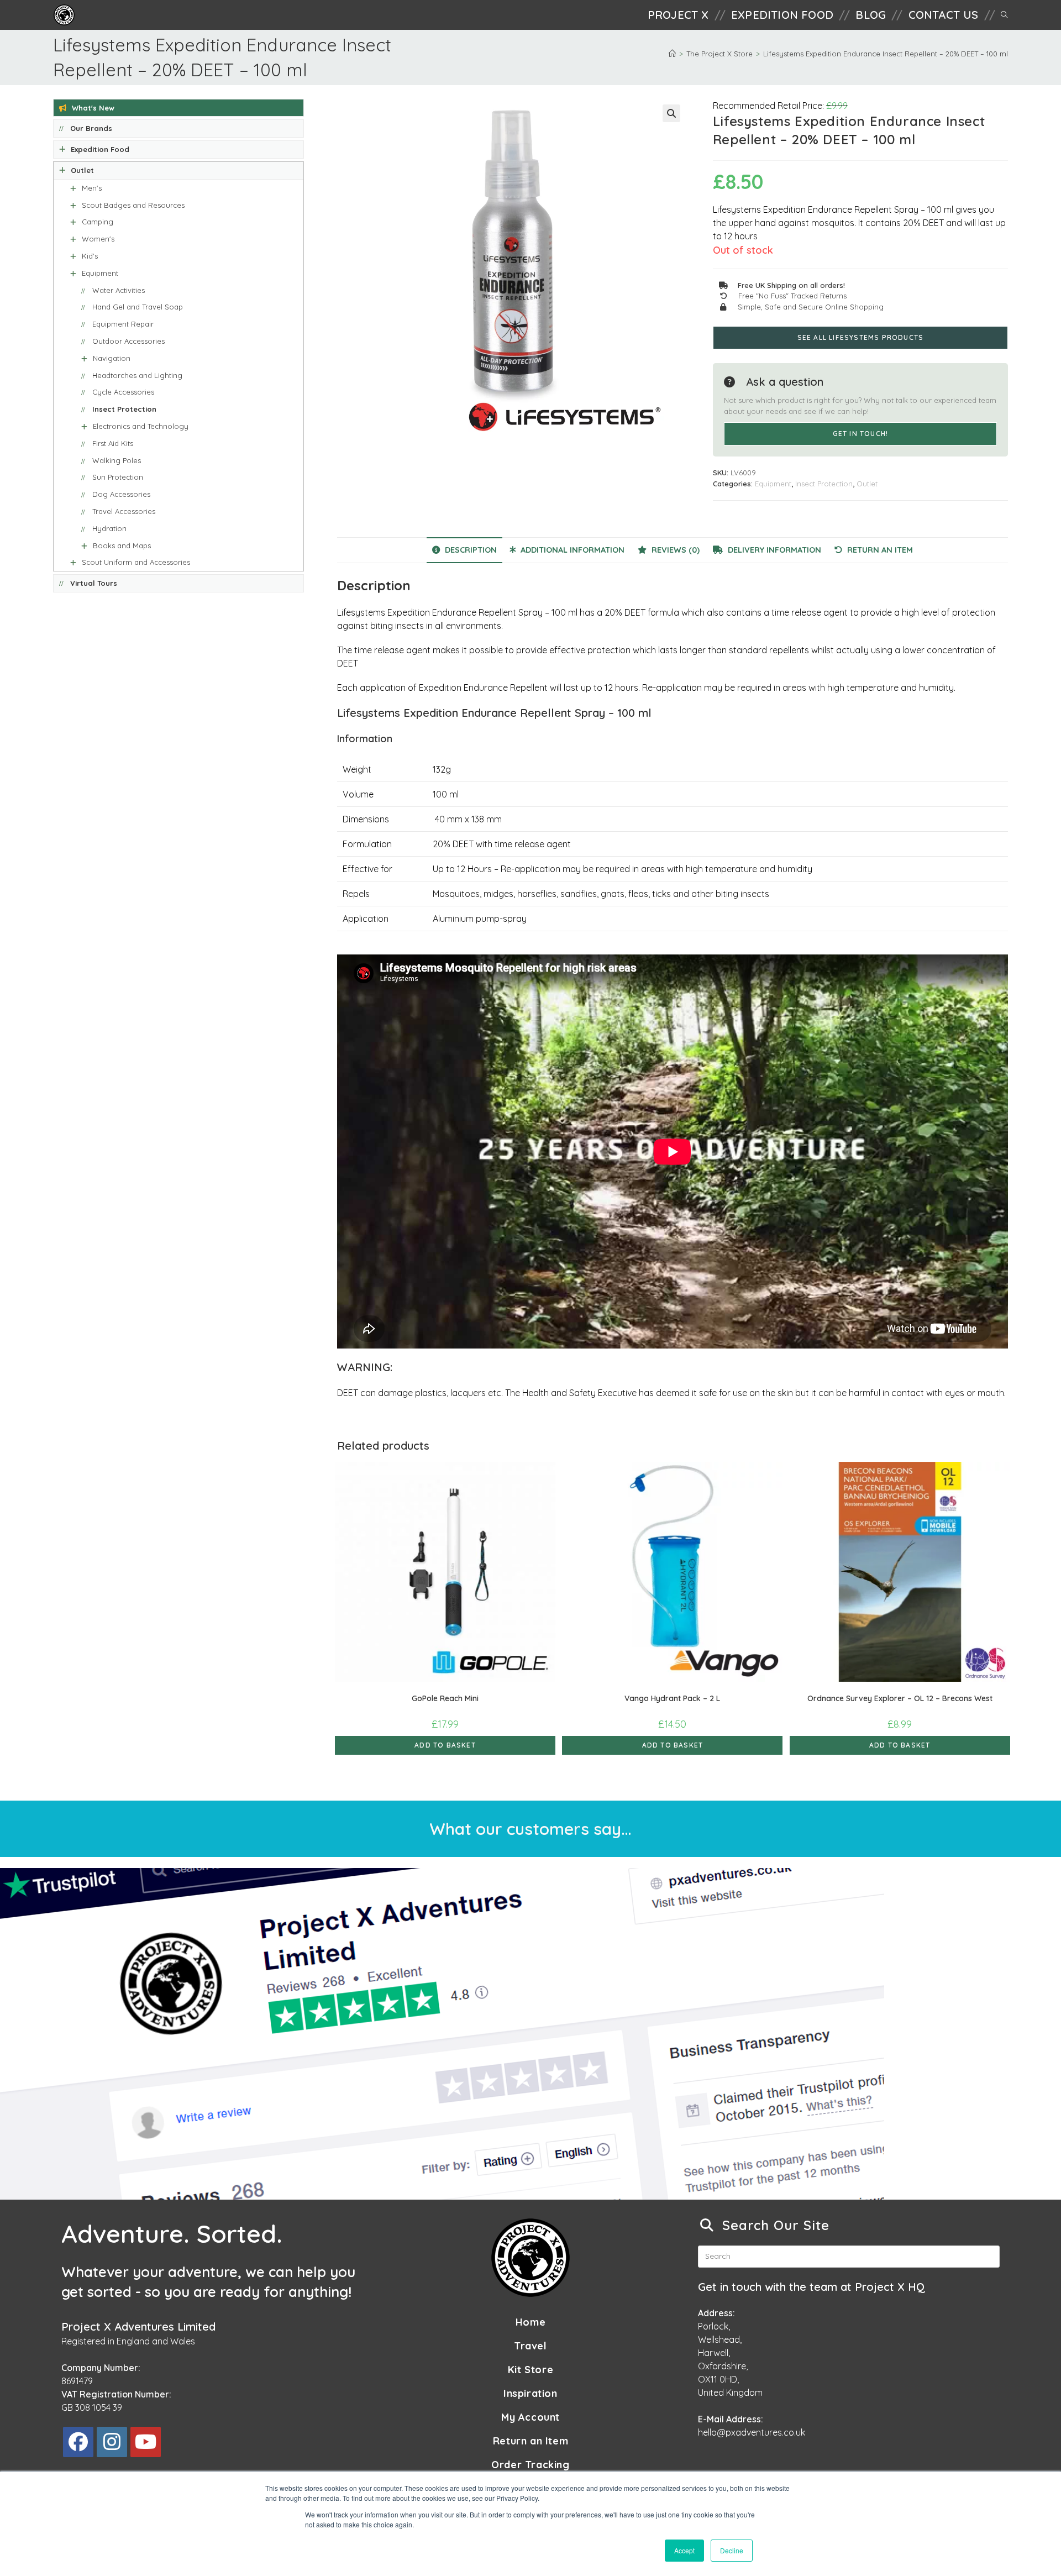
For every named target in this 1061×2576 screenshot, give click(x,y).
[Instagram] (112, 2442)
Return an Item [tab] (879, 550)
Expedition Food (100, 149)
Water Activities (119, 290)
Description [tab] (470, 550)
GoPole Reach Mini (445, 1698)
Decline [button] (732, 2550)
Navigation (112, 358)
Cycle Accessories (123, 392)
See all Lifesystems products (861, 337)
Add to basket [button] (445, 1745)
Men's (92, 188)
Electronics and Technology (141, 426)
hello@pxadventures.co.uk (752, 2432)
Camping (98, 222)
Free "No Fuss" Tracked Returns (792, 296)
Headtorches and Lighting (137, 375)
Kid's (90, 256)
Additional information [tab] (571, 550)
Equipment (773, 484)
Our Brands (91, 128)
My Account (530, 2417)
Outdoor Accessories (128, 341)
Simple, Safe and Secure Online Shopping (811, 307)
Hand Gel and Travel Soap (138, 307)
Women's (98, 239)
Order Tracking (530, 2465)
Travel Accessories (124, 511)
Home (530, 2322)
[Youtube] (146, 2442)
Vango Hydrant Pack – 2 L (672, 1698)
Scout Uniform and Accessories (136, 562)
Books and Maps (122, 545)
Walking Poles (117, 460)
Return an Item (530, 2441)
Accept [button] (684, 2550)
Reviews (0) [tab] (674, 550)
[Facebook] (78, 2442)
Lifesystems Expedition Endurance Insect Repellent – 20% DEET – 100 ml (886, 54)
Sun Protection (118, 477)
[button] (671, 113)
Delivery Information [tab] (773, 550)
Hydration (109, 528)
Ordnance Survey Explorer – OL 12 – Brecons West (900, 1698)
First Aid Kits (113, 443)
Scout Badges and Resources (133, 205)
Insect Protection (824, 484)
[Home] (672, 54)
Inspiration (530, 2393)
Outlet (867, 484)
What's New (93, 108)
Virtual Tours (94, 583)
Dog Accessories (121, 494)
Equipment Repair (123, 324)
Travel (530, 2346)
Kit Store (530, 2370)
